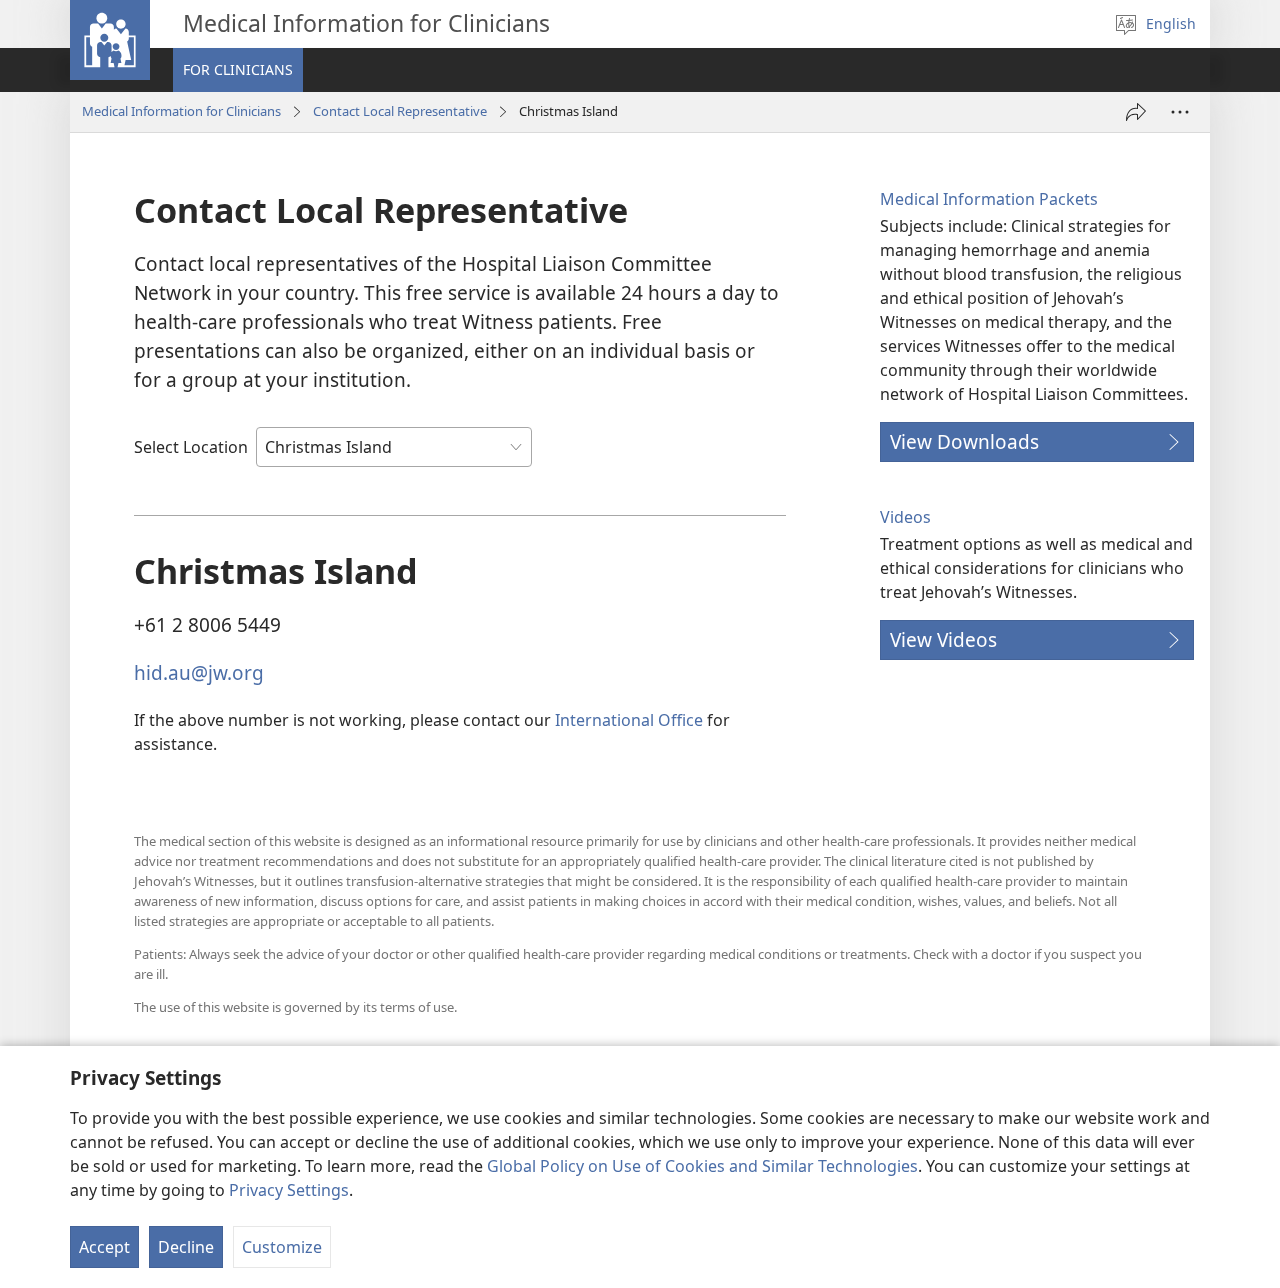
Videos (905, 517)
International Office (629, 720)
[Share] (1136, 112)
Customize (282, 1247)
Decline (186, 1247)
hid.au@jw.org (199, 672)
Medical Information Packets (989, 199)
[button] (238, 70)
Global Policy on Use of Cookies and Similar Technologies (702, 1166)
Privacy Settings (289, 1190)
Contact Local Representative (400, 111)
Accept (104, 1247)
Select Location (191, 447)
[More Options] (1180, 112)
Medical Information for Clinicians (181, 111)
